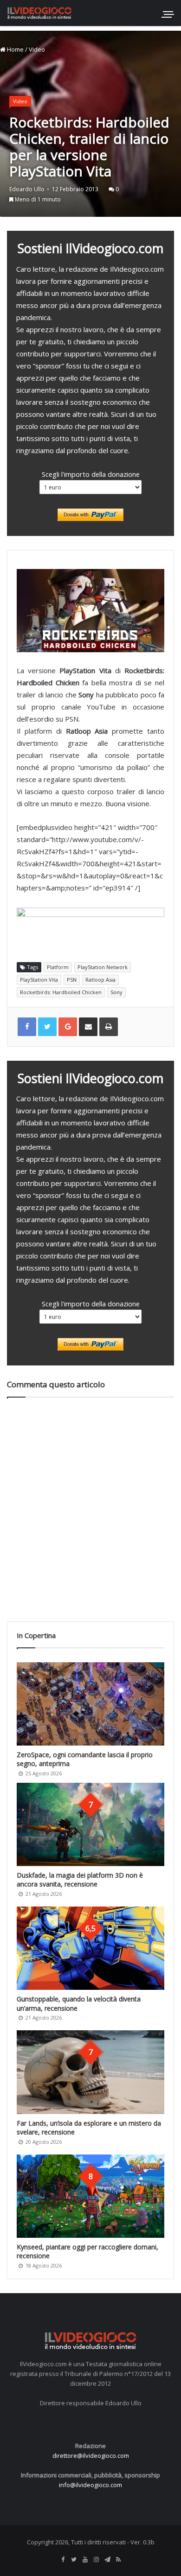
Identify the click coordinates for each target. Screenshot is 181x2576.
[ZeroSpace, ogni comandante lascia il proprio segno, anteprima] (90, 1704)
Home (15, 49)
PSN (72, 980)
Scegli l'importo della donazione (91, 474)
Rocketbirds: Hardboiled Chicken (61, 992)
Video (37, 49)
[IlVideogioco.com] (39, 13)
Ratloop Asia (100, 980)
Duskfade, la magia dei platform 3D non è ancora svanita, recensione (80, 1880)
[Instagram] (96, 2560)
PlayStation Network (103, 967)
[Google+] (68, 1027)
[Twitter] (74, 2560)
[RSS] (118, 2560)
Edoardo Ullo (27, 189)
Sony (116, 992)
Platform (58, 967)
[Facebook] (63, 2560)
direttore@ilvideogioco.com (91, 2456)
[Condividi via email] (88, 1027)
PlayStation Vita (39, 980)
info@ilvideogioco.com (90, 2485)
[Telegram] (107, 2560)
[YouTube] (85, 2560)
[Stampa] (109, 1027)
